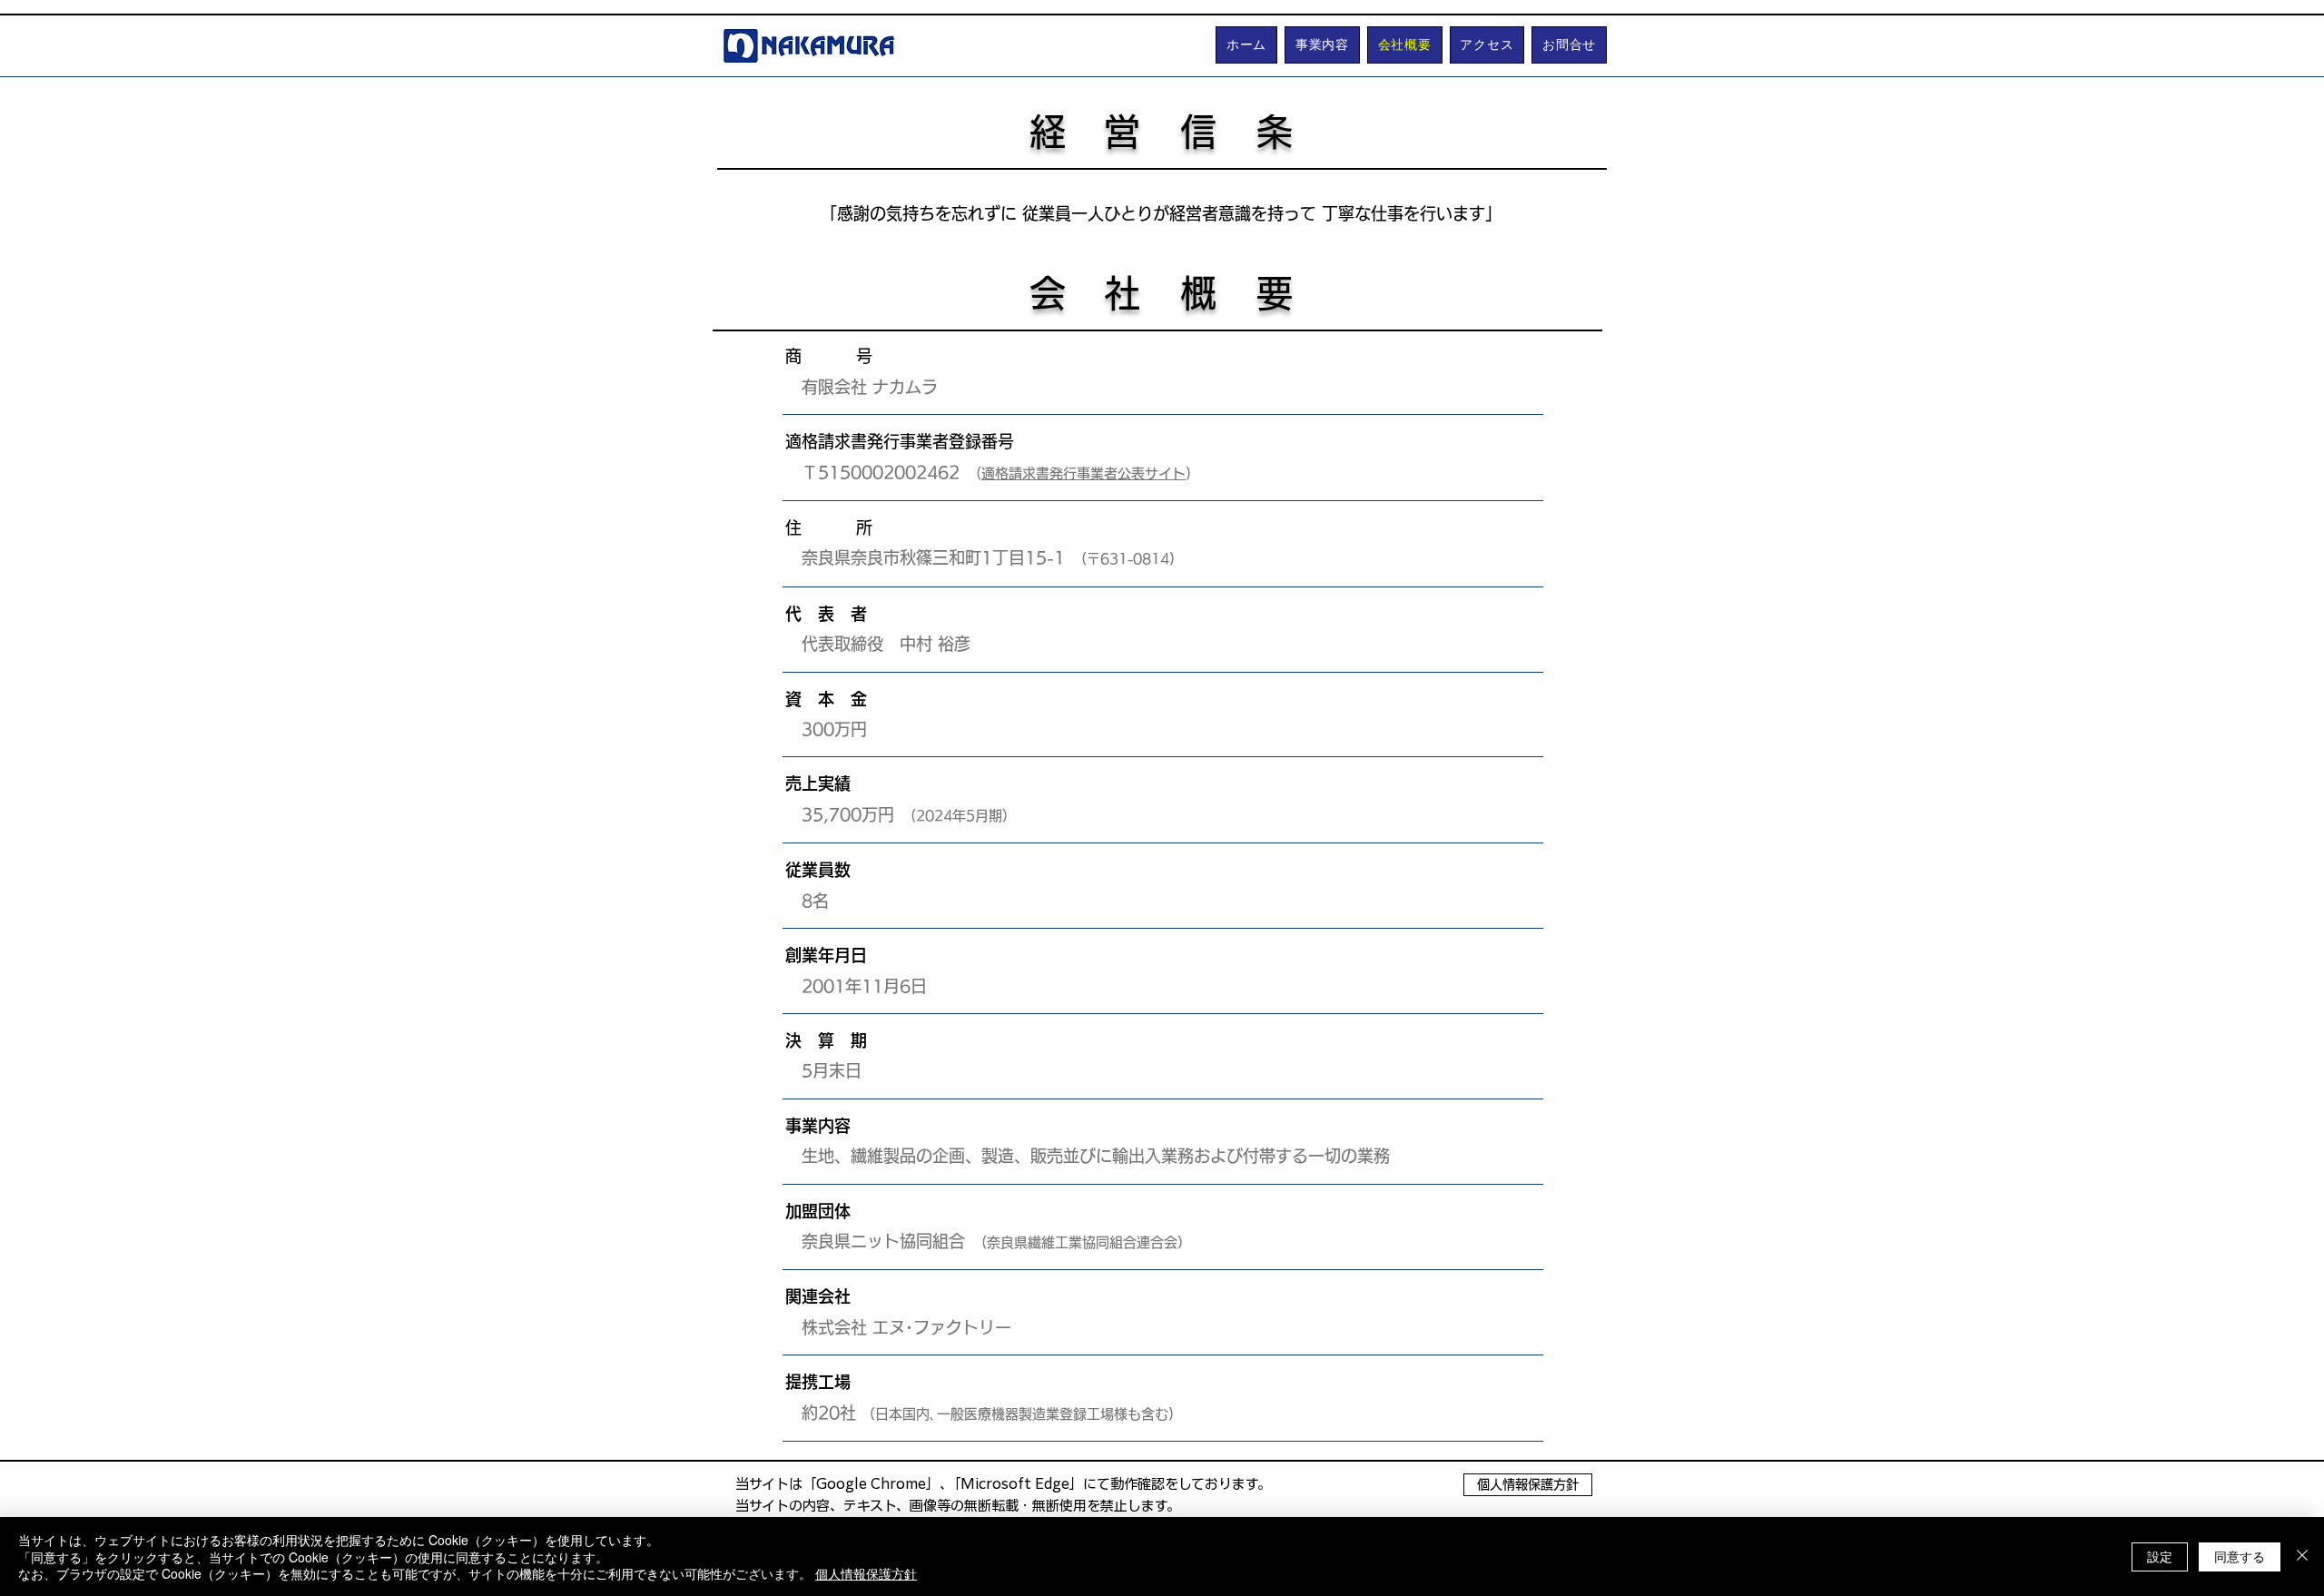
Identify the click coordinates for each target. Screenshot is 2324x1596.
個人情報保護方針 (866, 1573)
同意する (2240, 1556)
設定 (2160, 1556)
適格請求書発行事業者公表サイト (1083, 473)
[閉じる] (2302, 1557)
